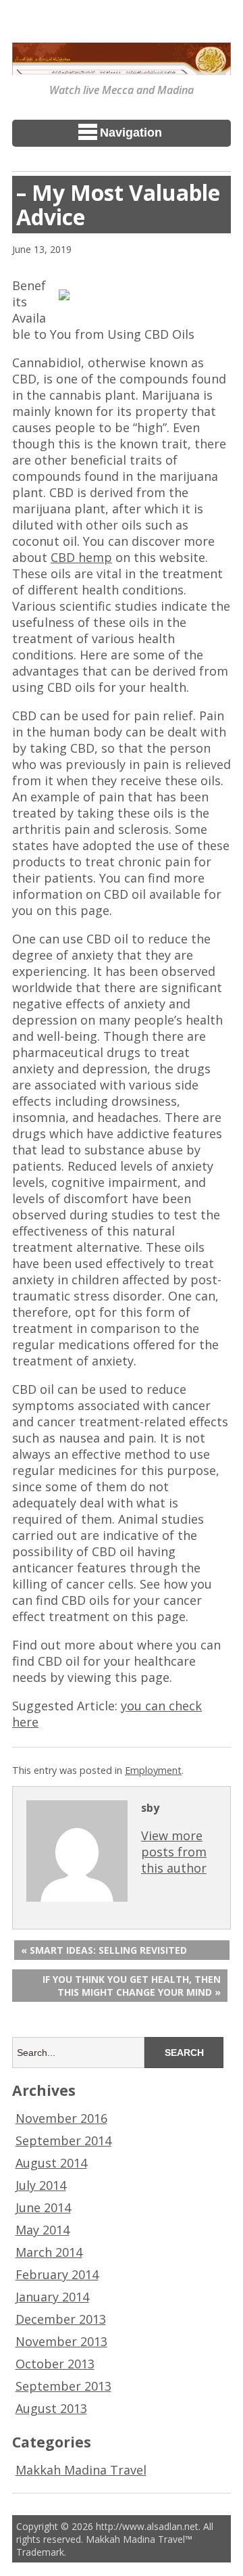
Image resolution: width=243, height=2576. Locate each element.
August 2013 (51, 2408)
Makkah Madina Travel (81, 2470)
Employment (153, 1770)
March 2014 (49, 2252)
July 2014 (41, 2185)
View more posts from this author (174, 1852)
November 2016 (61, 2118)
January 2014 (52, 2297)
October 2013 (55, 2364)
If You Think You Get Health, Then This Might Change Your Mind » (132, 1986)
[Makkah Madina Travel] (122, 66)
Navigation (131, 133)
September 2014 (63, 2140)
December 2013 (61, 2319)
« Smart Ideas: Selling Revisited (104, 1950)
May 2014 (43, 2230)
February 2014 (57, 2274)
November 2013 (61, 2341)
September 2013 (63, 2386)
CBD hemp (81, 557)
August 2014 (51, 2163)
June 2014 (43, 2207)
